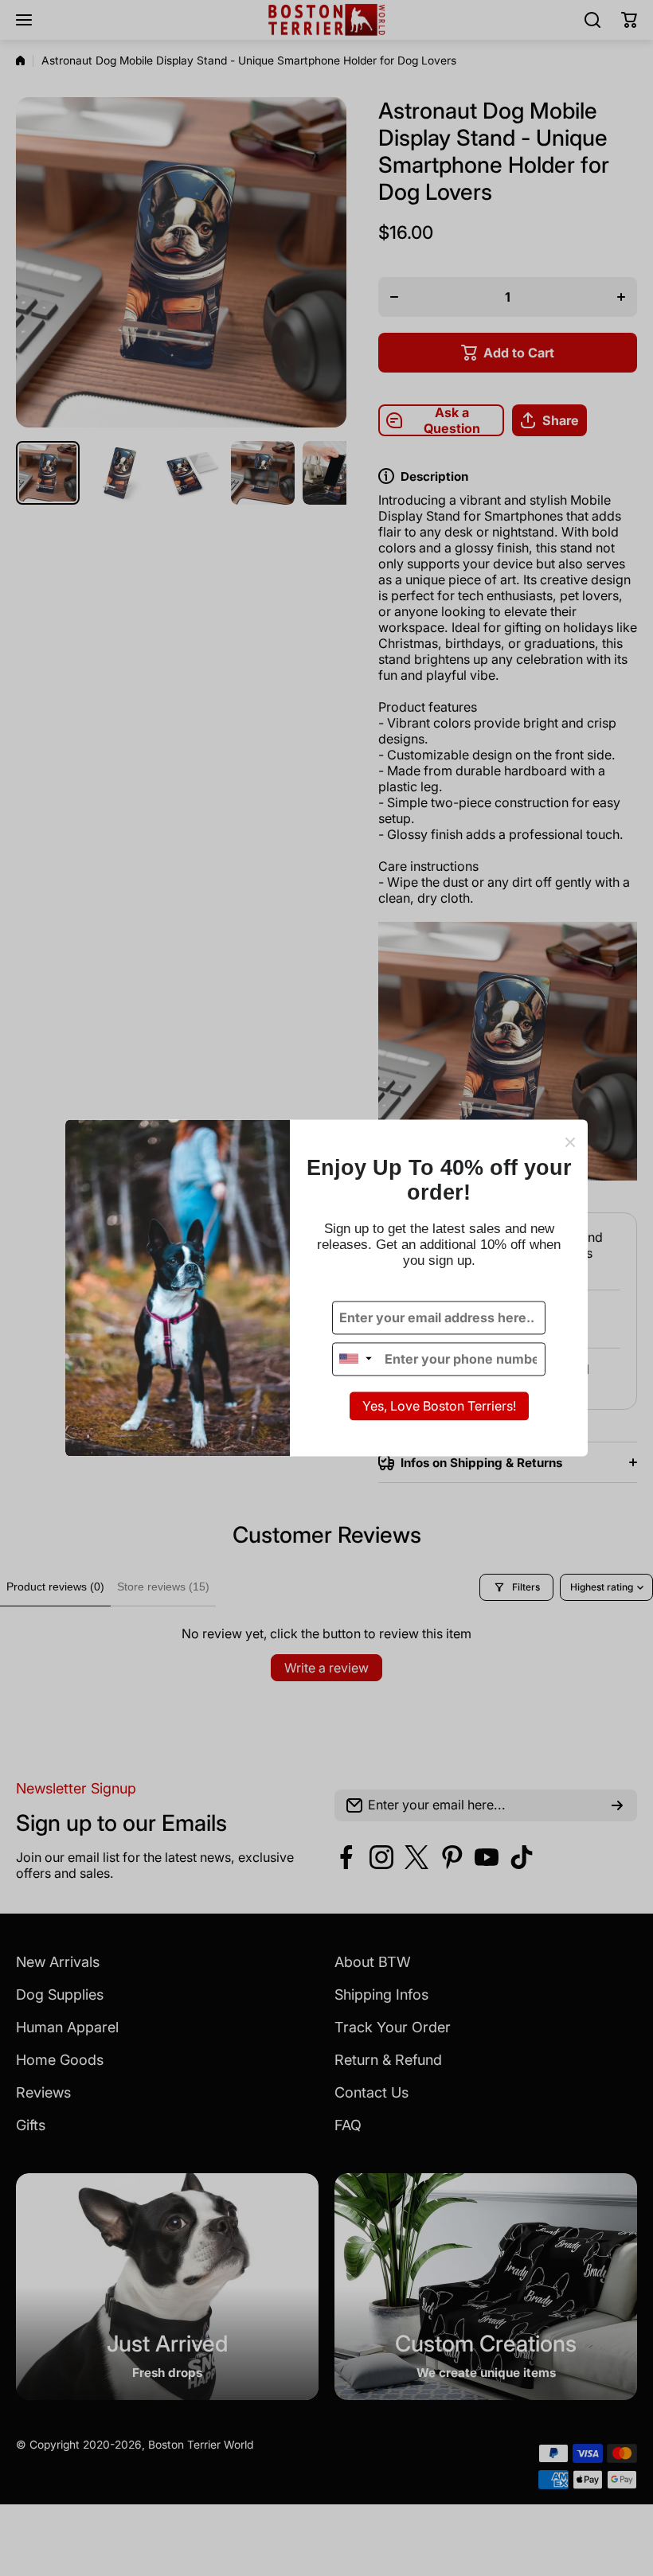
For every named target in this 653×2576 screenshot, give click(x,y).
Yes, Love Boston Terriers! (439, 1406)
